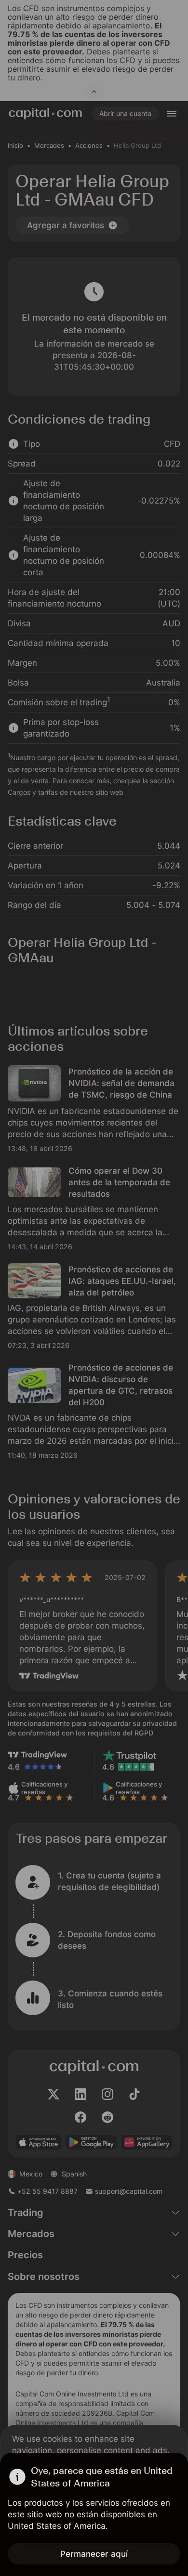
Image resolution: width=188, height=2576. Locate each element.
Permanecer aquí (94, 2554)
